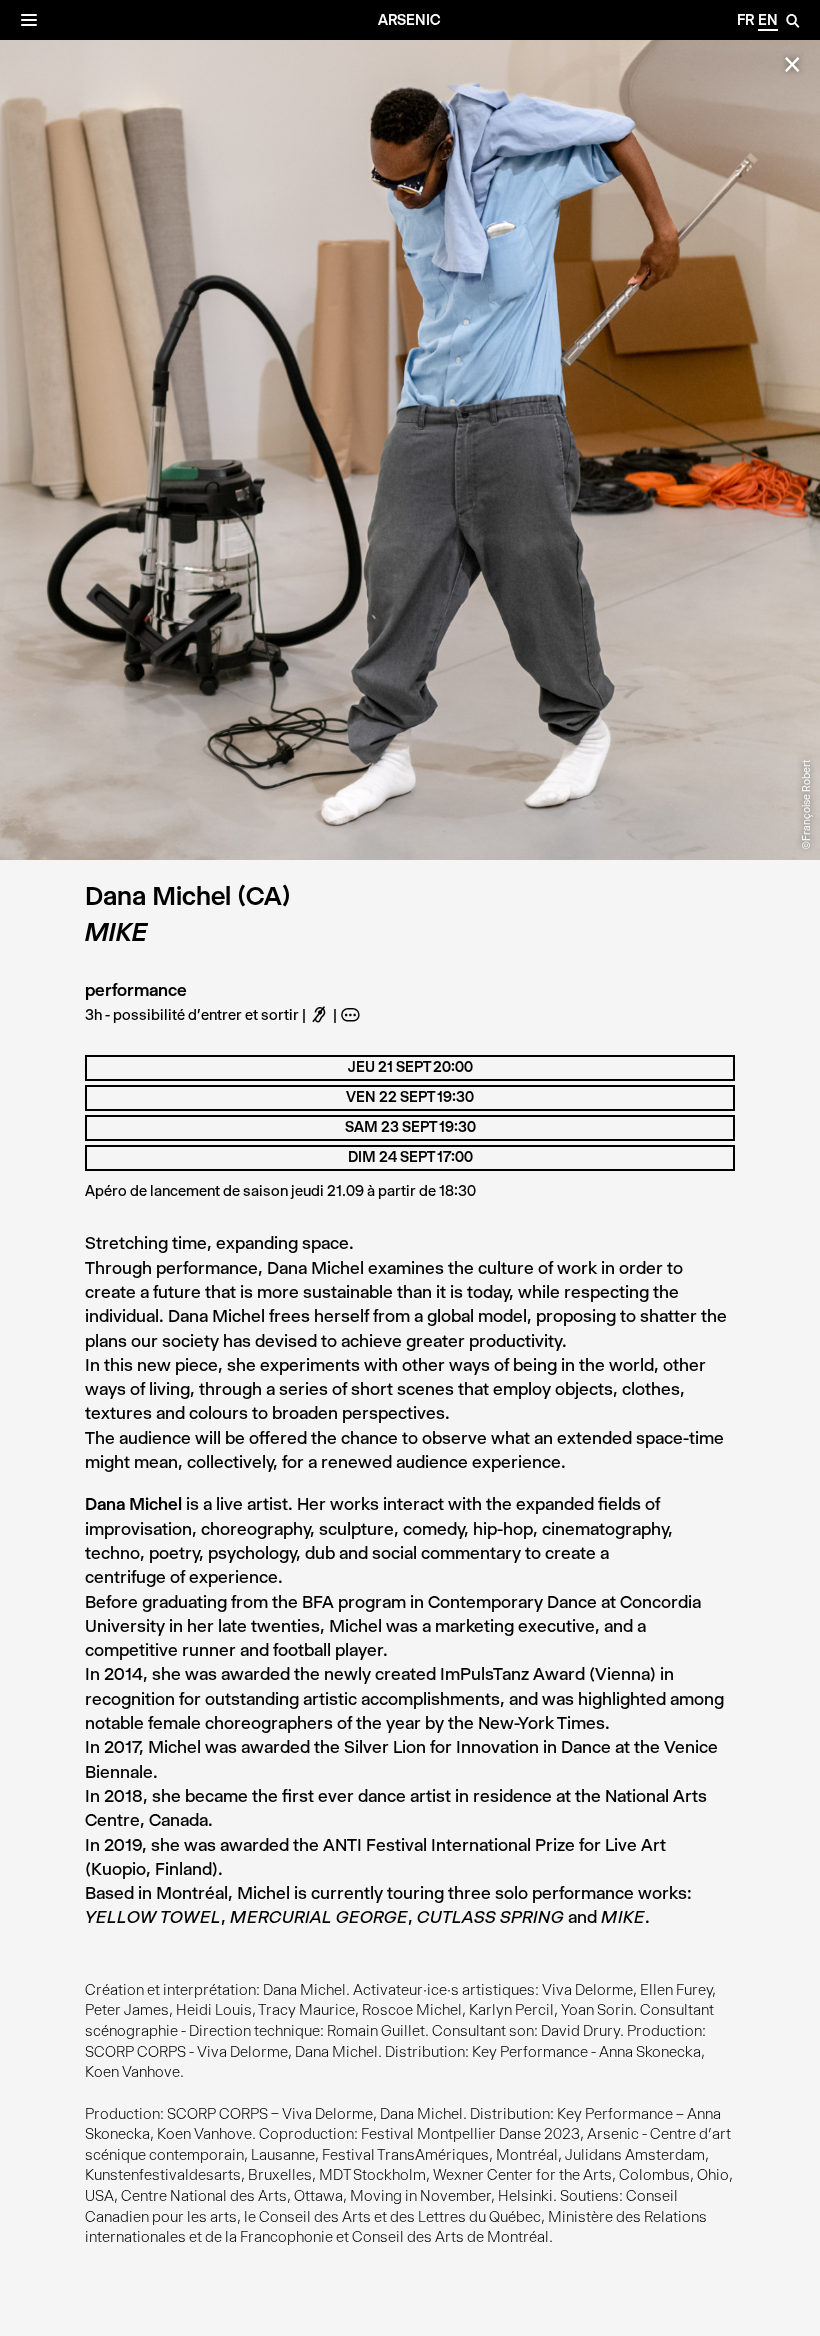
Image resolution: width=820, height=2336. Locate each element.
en (768, 20)
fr (745, 20)
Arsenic (409, 20)
